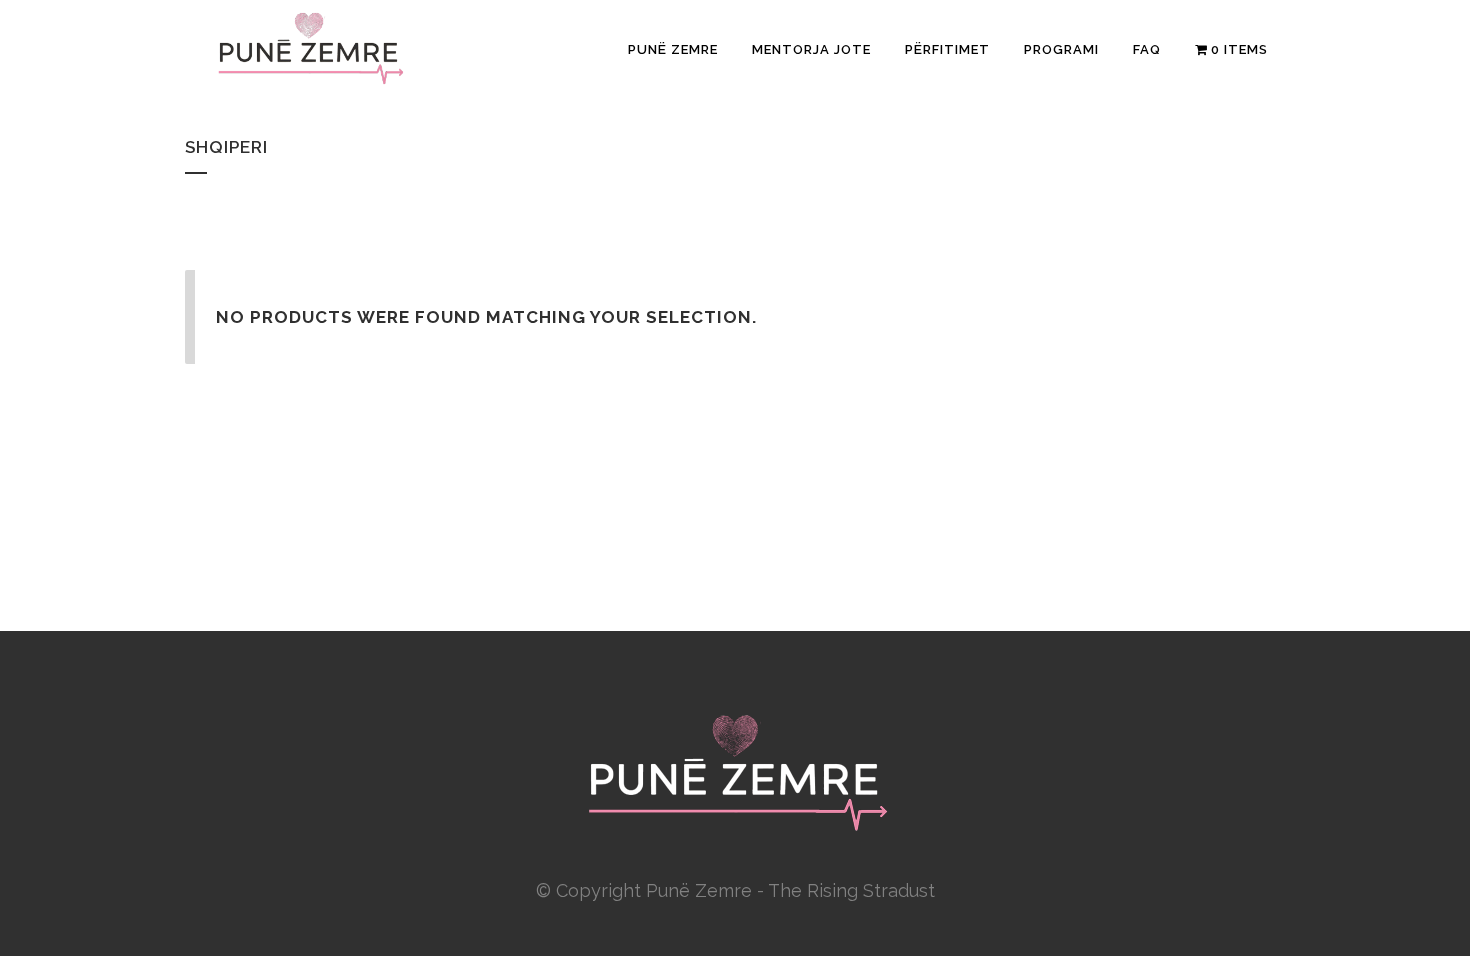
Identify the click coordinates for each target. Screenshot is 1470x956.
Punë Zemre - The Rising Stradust (790, 890)
